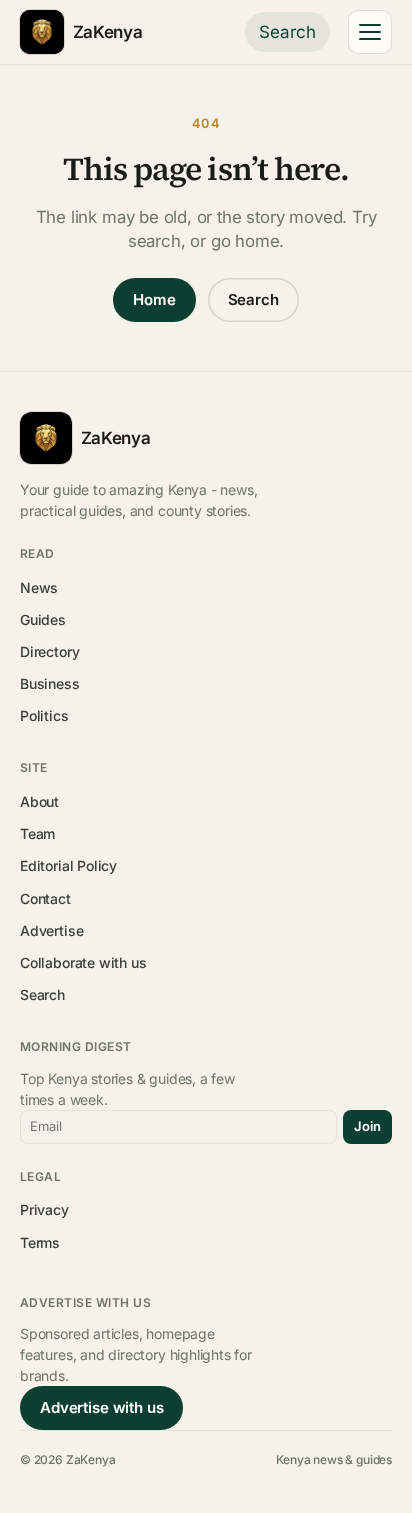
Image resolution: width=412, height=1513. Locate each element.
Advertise (51, 930)
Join (367, 1126)
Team (37, 833)
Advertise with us (101, 1407)
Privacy (44, 1209)
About (39, 801)
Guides (43, 619)
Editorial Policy (68, 865)
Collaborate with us (83, 962)
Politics (44, 715)
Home (154, 299)
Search (287, 32)
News (39, 587)
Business (50, 683)
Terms (40, 1242)
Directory (49, 651)
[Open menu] (370, 32)
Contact (45, 898)
